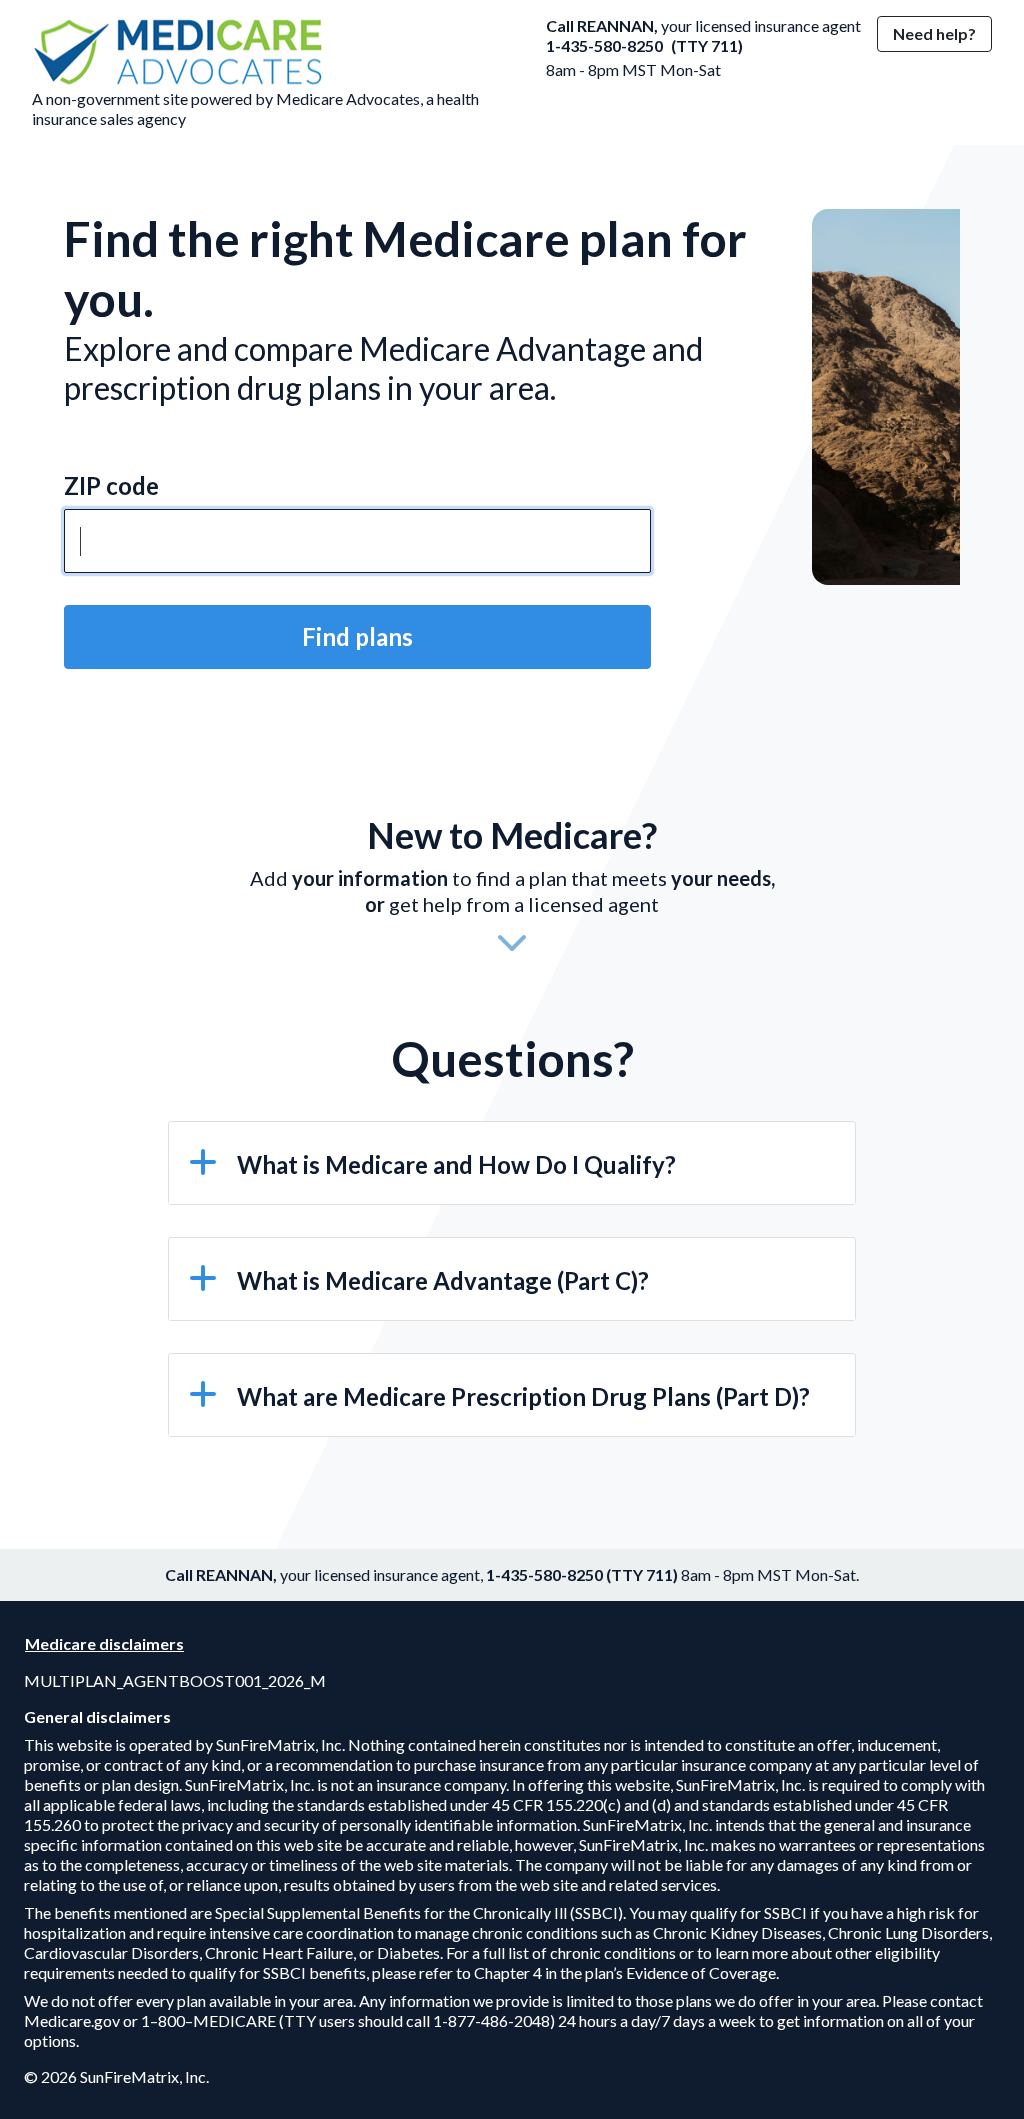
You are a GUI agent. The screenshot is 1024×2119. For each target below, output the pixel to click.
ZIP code (111, 485)
